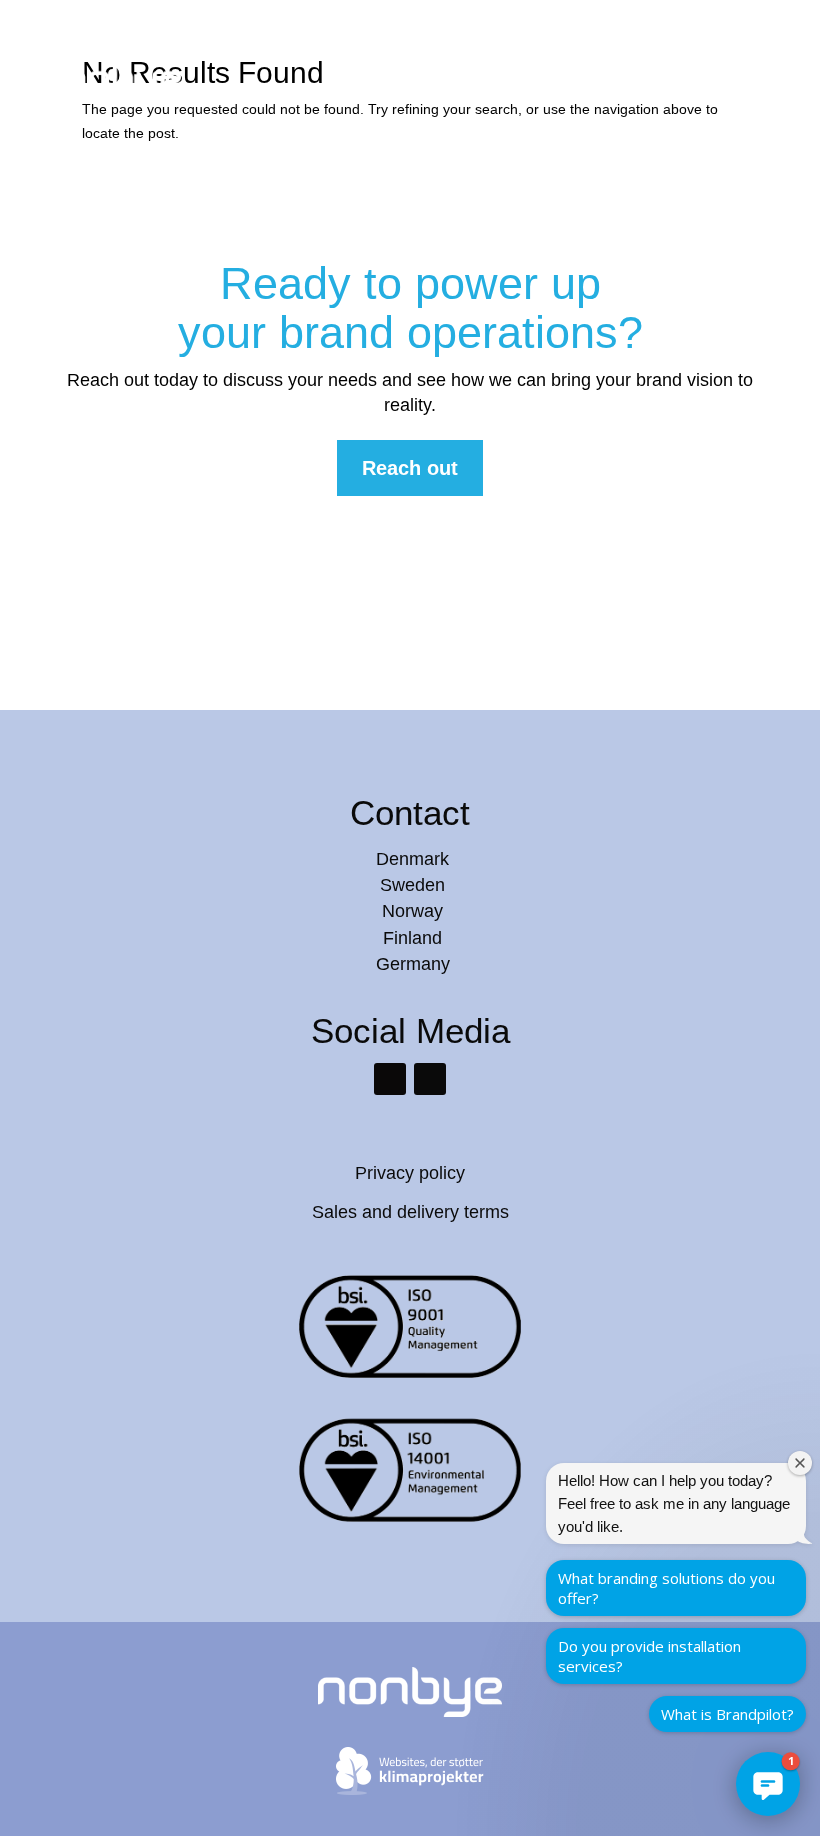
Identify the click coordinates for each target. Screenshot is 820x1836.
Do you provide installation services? (649, 1656)
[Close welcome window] (800, 1463)
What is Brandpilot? (727, 1714)
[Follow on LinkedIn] (390, 1079)
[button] (768, 1784)
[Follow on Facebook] (430, 1079)
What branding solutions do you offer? (666, 1588)
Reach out (410, 468)
